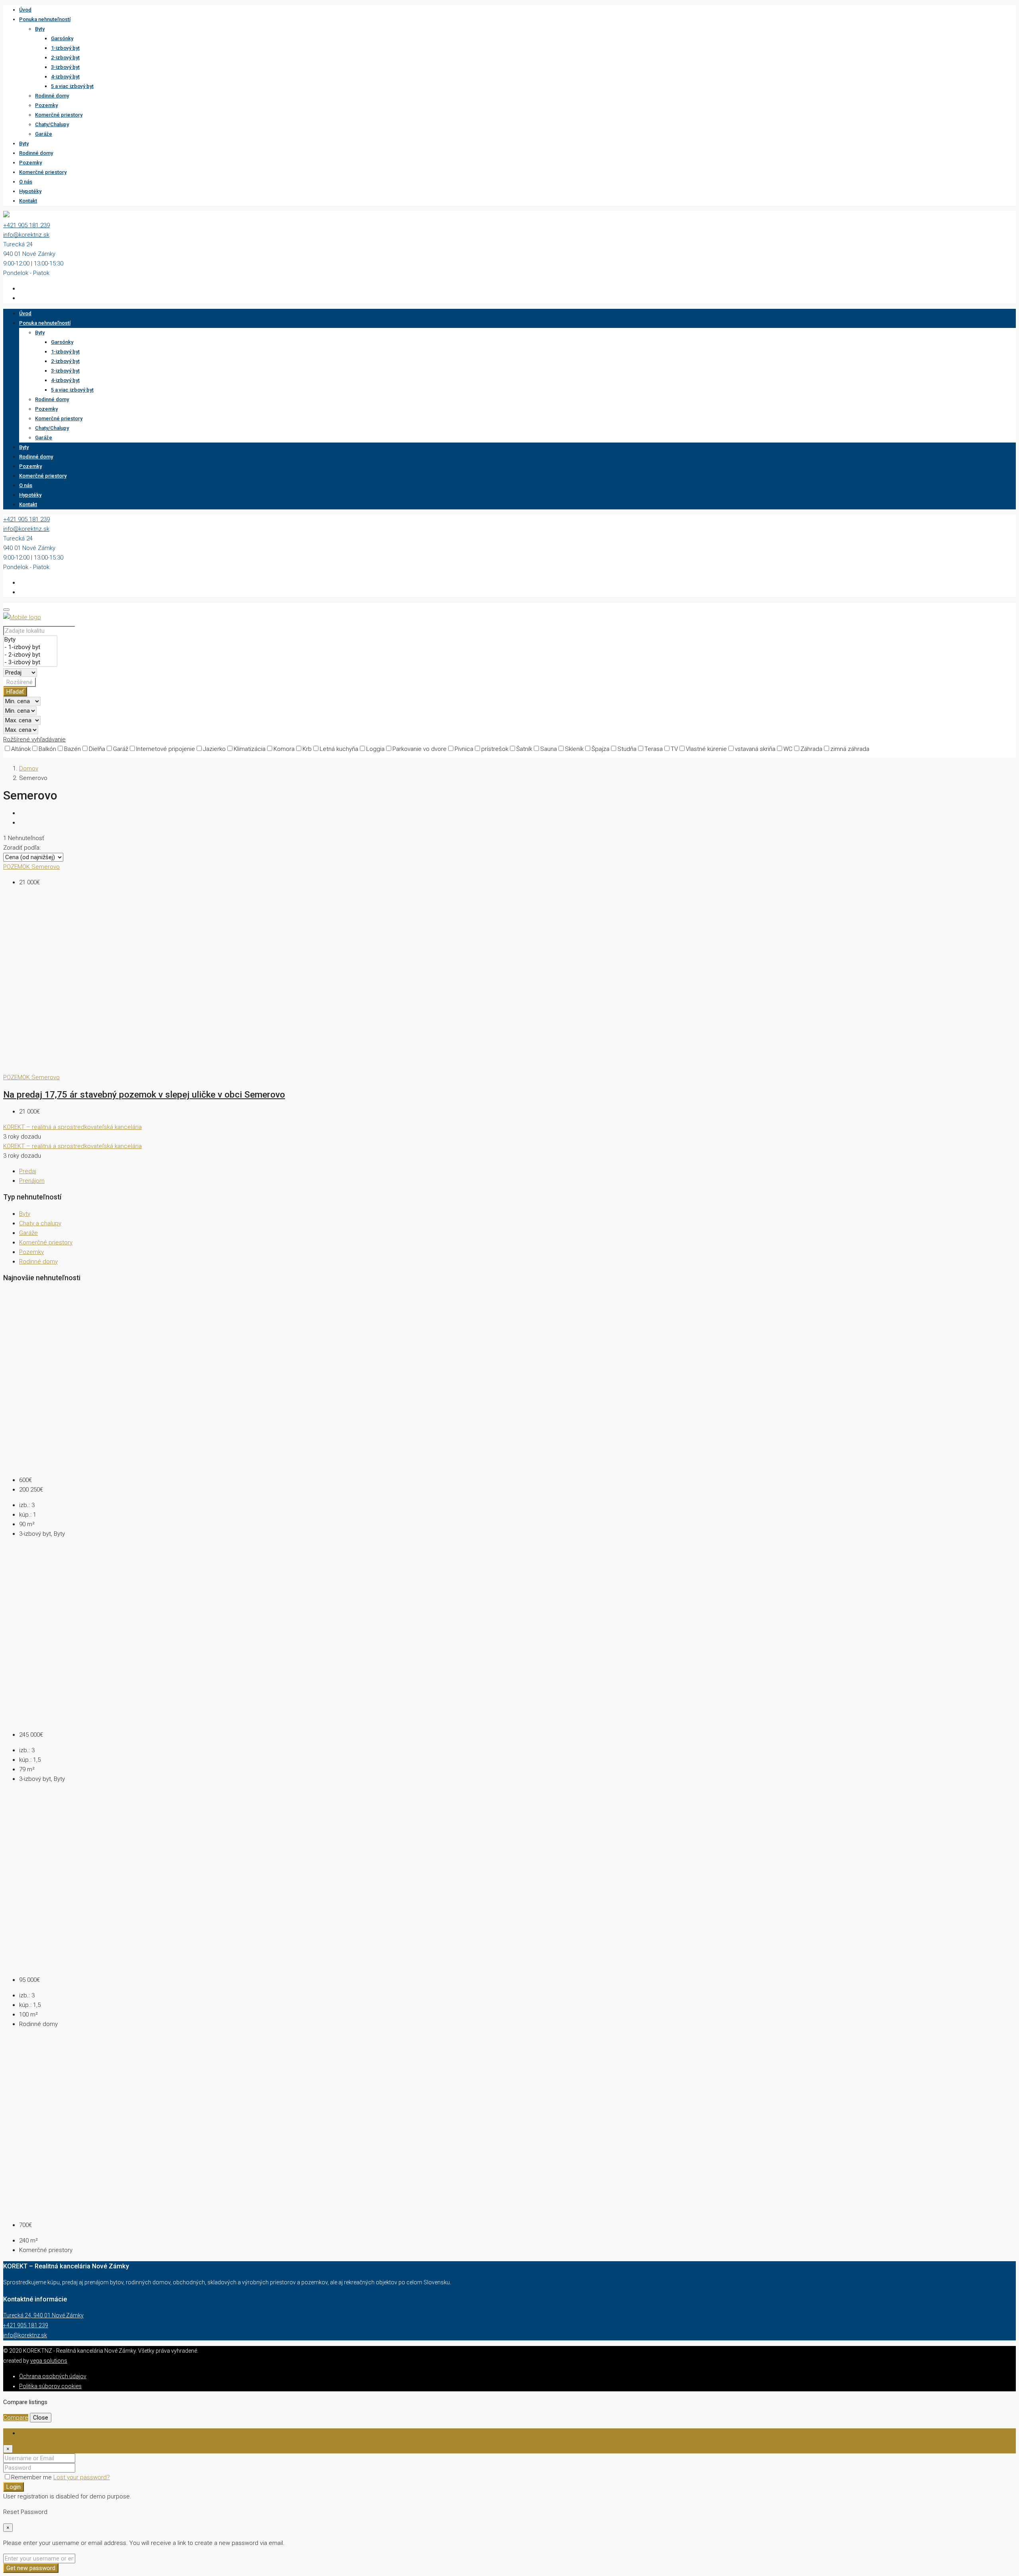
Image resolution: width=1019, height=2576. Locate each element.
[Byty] (30, 640)
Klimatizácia (250, 749)
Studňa (627, 749)
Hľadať (15, 692)
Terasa (654, 749)
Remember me (32, 2477)
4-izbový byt (65, 77)
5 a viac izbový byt (72, 86)
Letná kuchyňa (339, 749)
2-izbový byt (65, 58)
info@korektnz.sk (26, 235)
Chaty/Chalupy (52, 124)
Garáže (44, 134)
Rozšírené (20, 682)
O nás (26, 182)
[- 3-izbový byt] (30, 662)
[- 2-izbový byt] (30, 655)
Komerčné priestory (59, 115)
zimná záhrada (850, 749)
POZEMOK (17, 867)
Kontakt (28, 201)
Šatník (524, 749)
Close (41, 2418)
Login (14, 2487)
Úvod (25, 10)
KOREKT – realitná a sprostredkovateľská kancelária (72, 1127)
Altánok (21, 749)
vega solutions (49, 2361)
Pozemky (46, 105)
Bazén (72, 749)
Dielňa (97, 749)
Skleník (574, 749)
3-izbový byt (65, 67)
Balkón (47, 749)
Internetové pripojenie (166, 749)
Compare (16, 2418)
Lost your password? (82, 2477)
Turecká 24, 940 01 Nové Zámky (43, 2315)
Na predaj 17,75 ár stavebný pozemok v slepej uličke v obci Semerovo (144, 1094)
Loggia (375, 749)
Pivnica (464, 749)
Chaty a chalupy (40, 1223)
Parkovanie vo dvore (420, 749)
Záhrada (811, 749)
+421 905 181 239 (26, 225)
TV (674, 749)
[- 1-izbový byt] (30, 647)
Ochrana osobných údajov (53, 2376)
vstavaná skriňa (755, 749)
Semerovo (46, 867)
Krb (307, 749)
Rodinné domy (52, 96)
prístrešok (495, 749)
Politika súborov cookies (50, 2386)
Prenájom (32, 1181)
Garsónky (62, 38)
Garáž (121, 749)
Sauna (549, 749)
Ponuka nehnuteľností (45, 19)
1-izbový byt (65, 48)
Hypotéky (30, 191)
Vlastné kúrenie (706, 749)
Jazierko (214, 749)
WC (788, 749)
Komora (284, 749)
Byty (40, 29)
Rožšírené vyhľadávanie (34, 739)
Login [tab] (26, 2433)
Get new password (31, 2568)
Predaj (28, 1171)
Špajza (600, 749)
